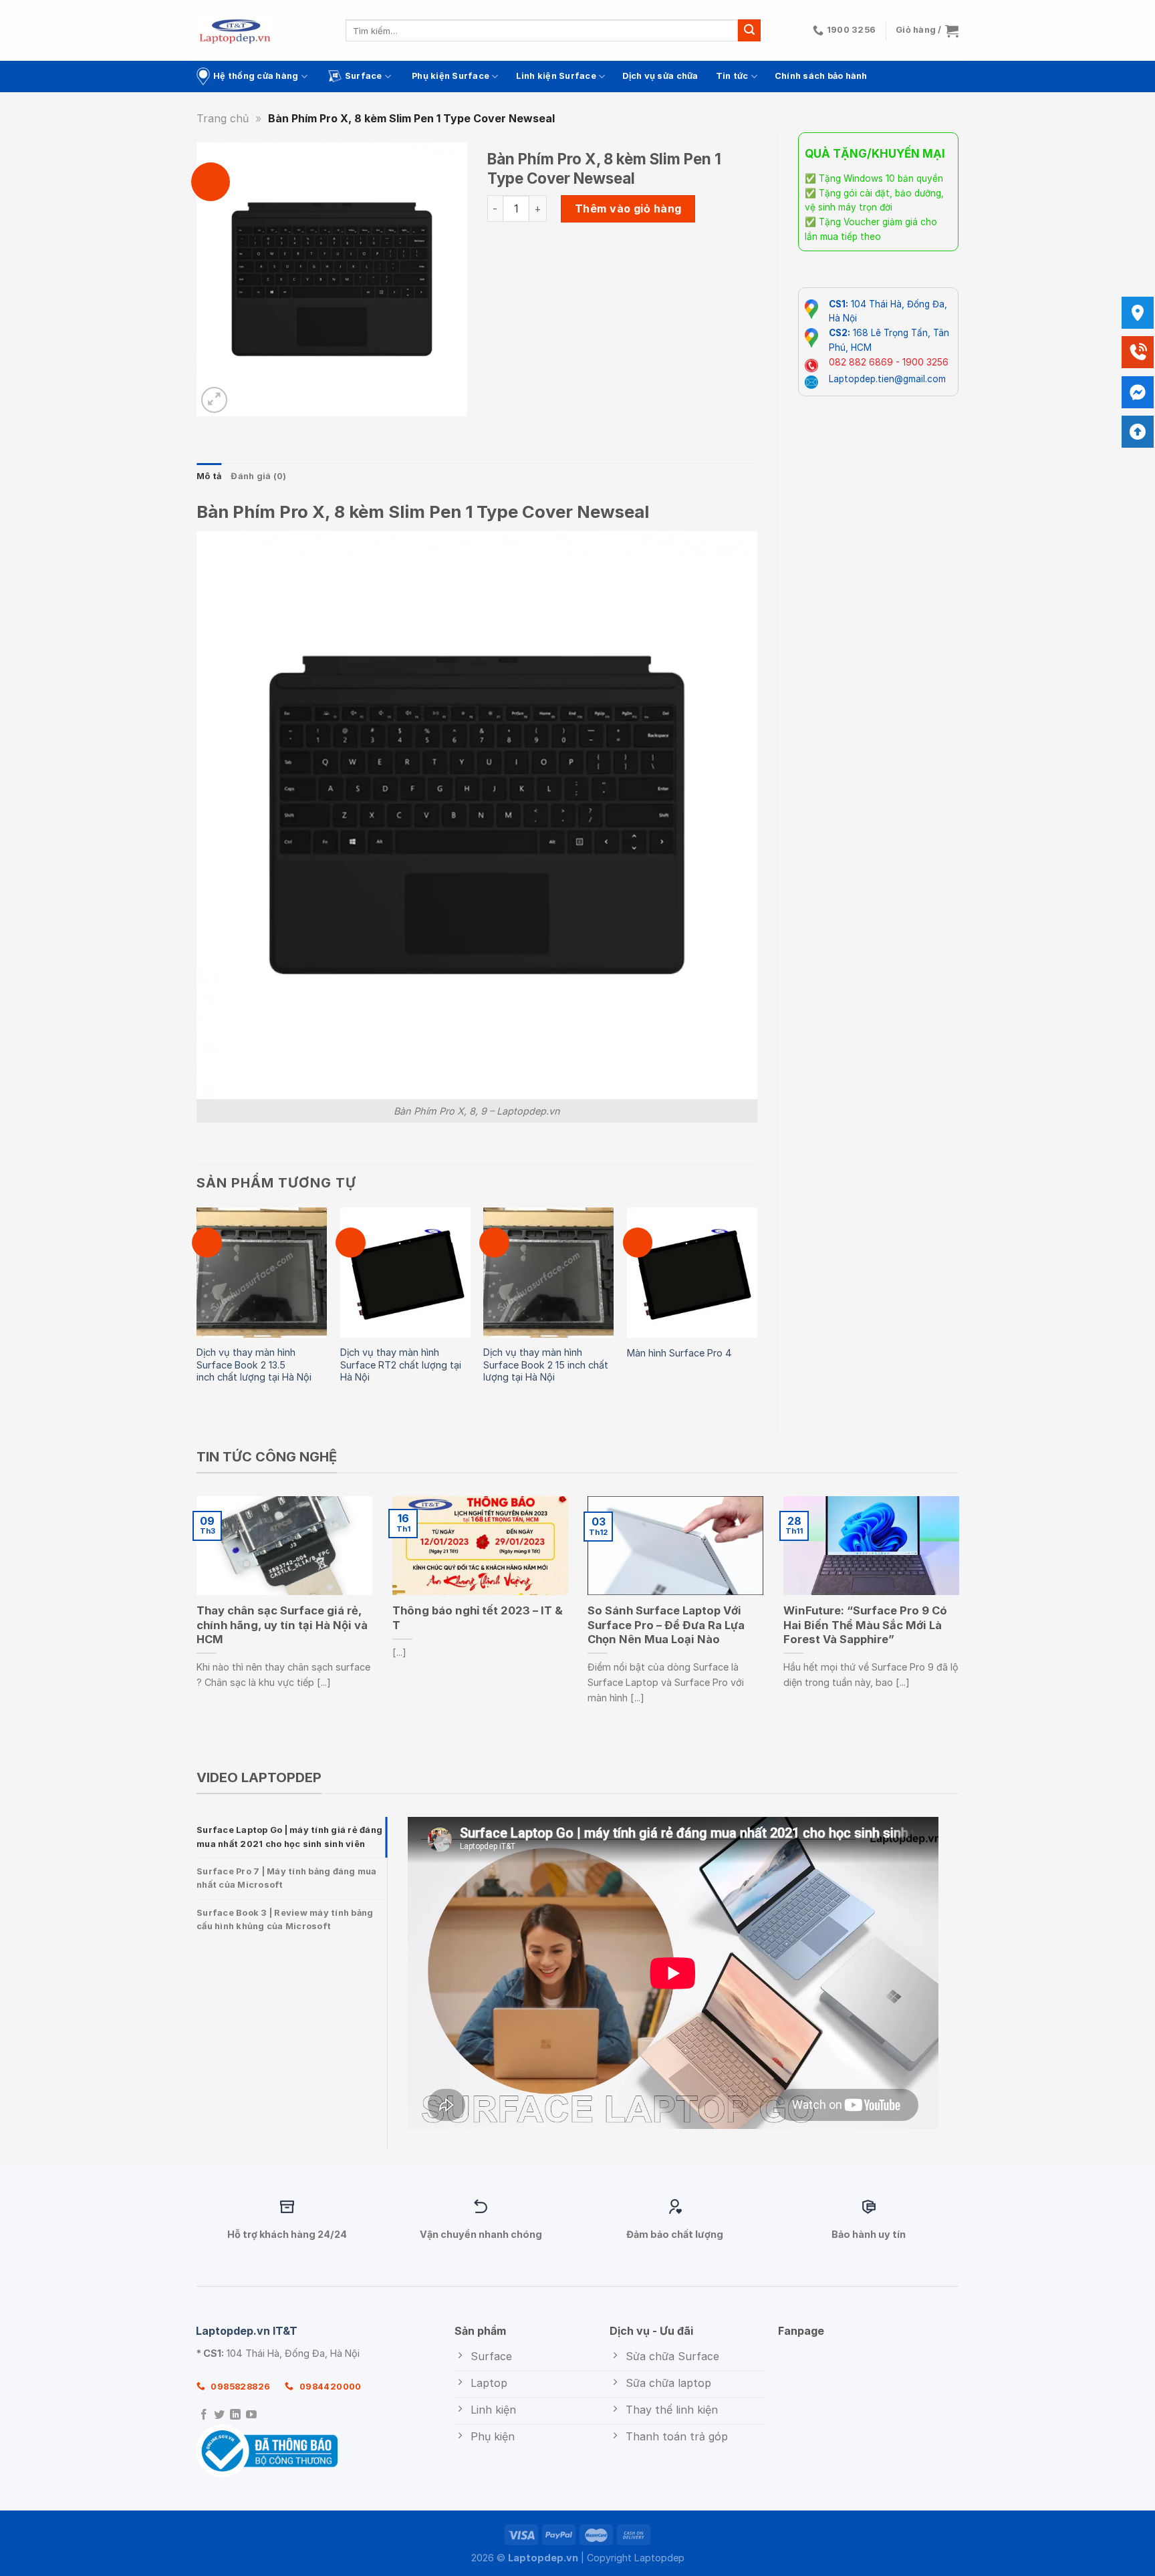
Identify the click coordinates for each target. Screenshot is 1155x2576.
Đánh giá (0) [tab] (258, 476)
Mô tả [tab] (209, 476)
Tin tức (732, 76)
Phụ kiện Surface (451, 76)
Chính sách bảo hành (821, 76)
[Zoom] (214, 400)
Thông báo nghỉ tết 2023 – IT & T (478, 1618)
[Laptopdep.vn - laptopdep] (235, 30)
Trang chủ (223, 118)
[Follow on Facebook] (204, 2415)
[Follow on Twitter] (219, 2415)
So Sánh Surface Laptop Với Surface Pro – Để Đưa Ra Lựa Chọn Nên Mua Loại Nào (666, 1625)
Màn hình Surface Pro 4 (679, 1353)
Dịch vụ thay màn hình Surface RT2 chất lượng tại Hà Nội (401, 1365)
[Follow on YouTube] (251, 2415)
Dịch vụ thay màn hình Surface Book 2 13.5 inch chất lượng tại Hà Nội (254, 1365)
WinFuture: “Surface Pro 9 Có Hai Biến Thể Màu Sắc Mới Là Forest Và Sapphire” (865, 1625)
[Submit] (749, 31)
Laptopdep (659, 2558)
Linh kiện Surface (556, 76)
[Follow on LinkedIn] (235, 2415)
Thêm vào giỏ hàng (628, 208)
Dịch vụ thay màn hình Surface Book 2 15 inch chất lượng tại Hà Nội (546, 1365)
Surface (364, 76)
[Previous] (197, 1309)
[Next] (757, 1309)
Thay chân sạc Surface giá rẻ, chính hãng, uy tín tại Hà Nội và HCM (282, 1625)
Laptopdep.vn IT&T (247, 2331)
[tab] (292, 1837)
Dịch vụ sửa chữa (660, 76)
